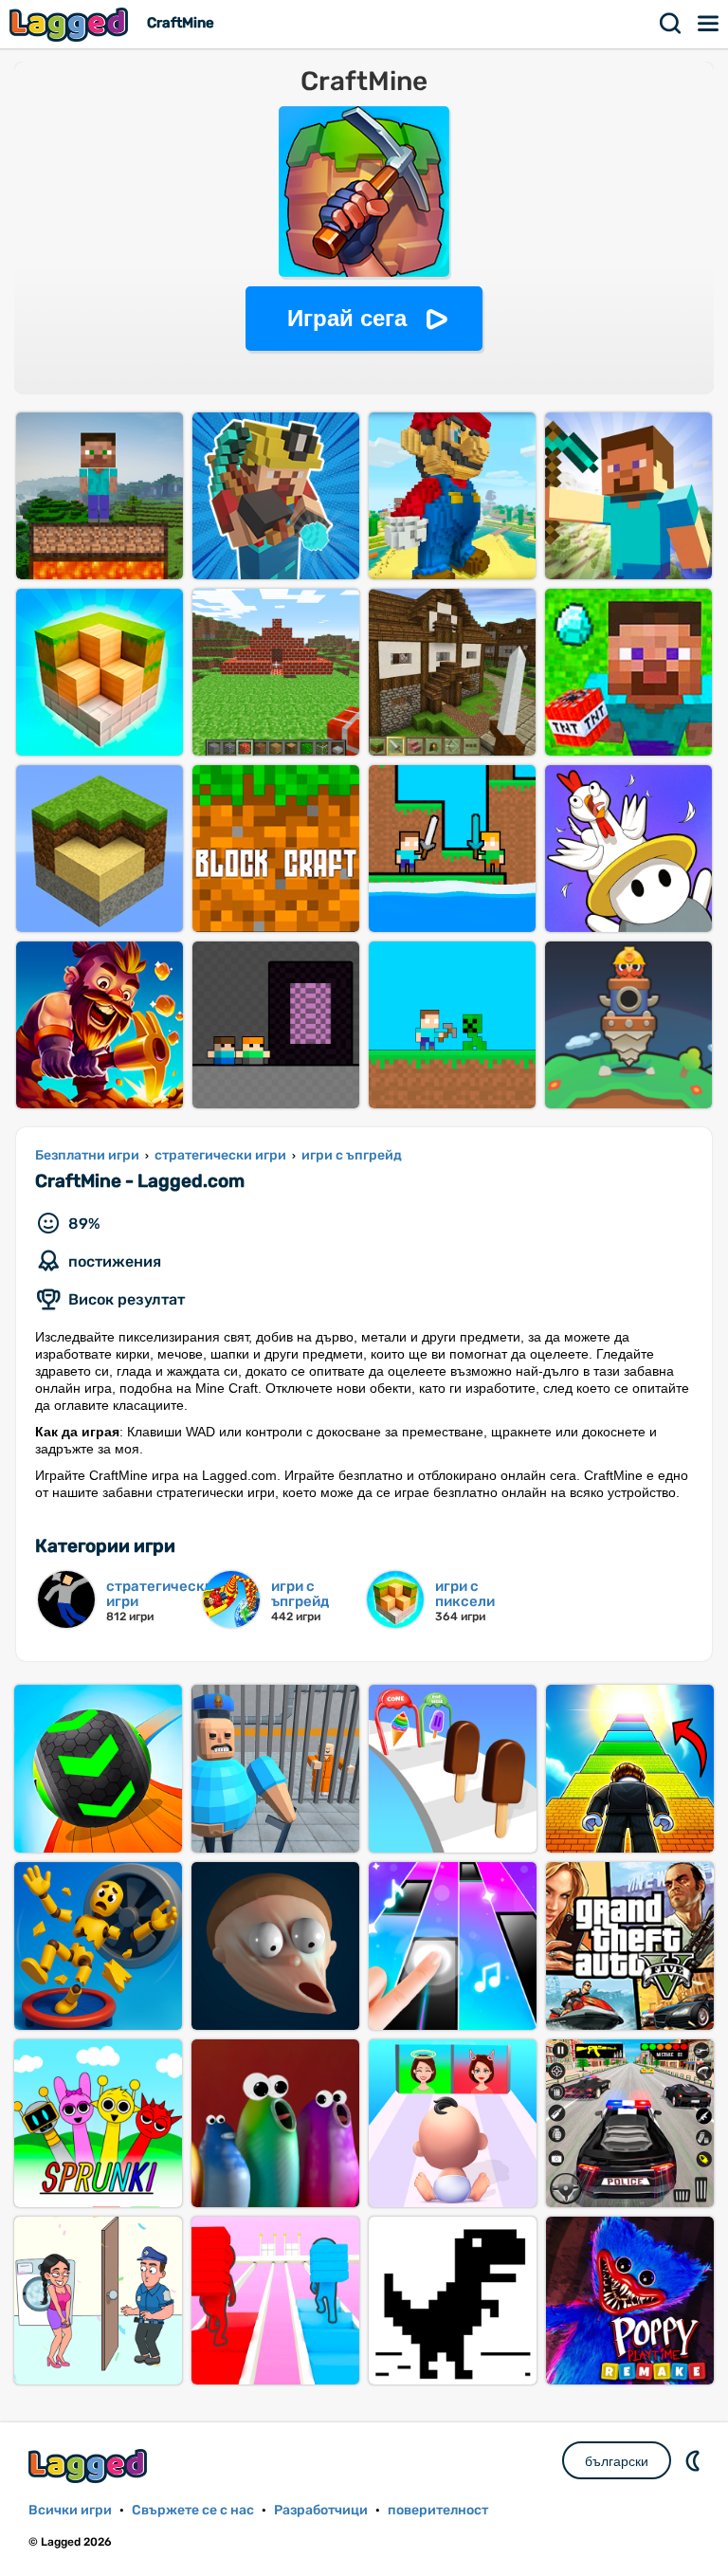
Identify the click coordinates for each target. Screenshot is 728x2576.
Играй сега (347, 318)
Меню (709, 24)
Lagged (71, 24)
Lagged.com (90, 2466)
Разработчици (321, 2510)
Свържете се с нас (193, 2510)
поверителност (438, 2510)
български (617, 2461)
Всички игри (70, 2510)
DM (695, 2460)
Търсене (671, 24)
